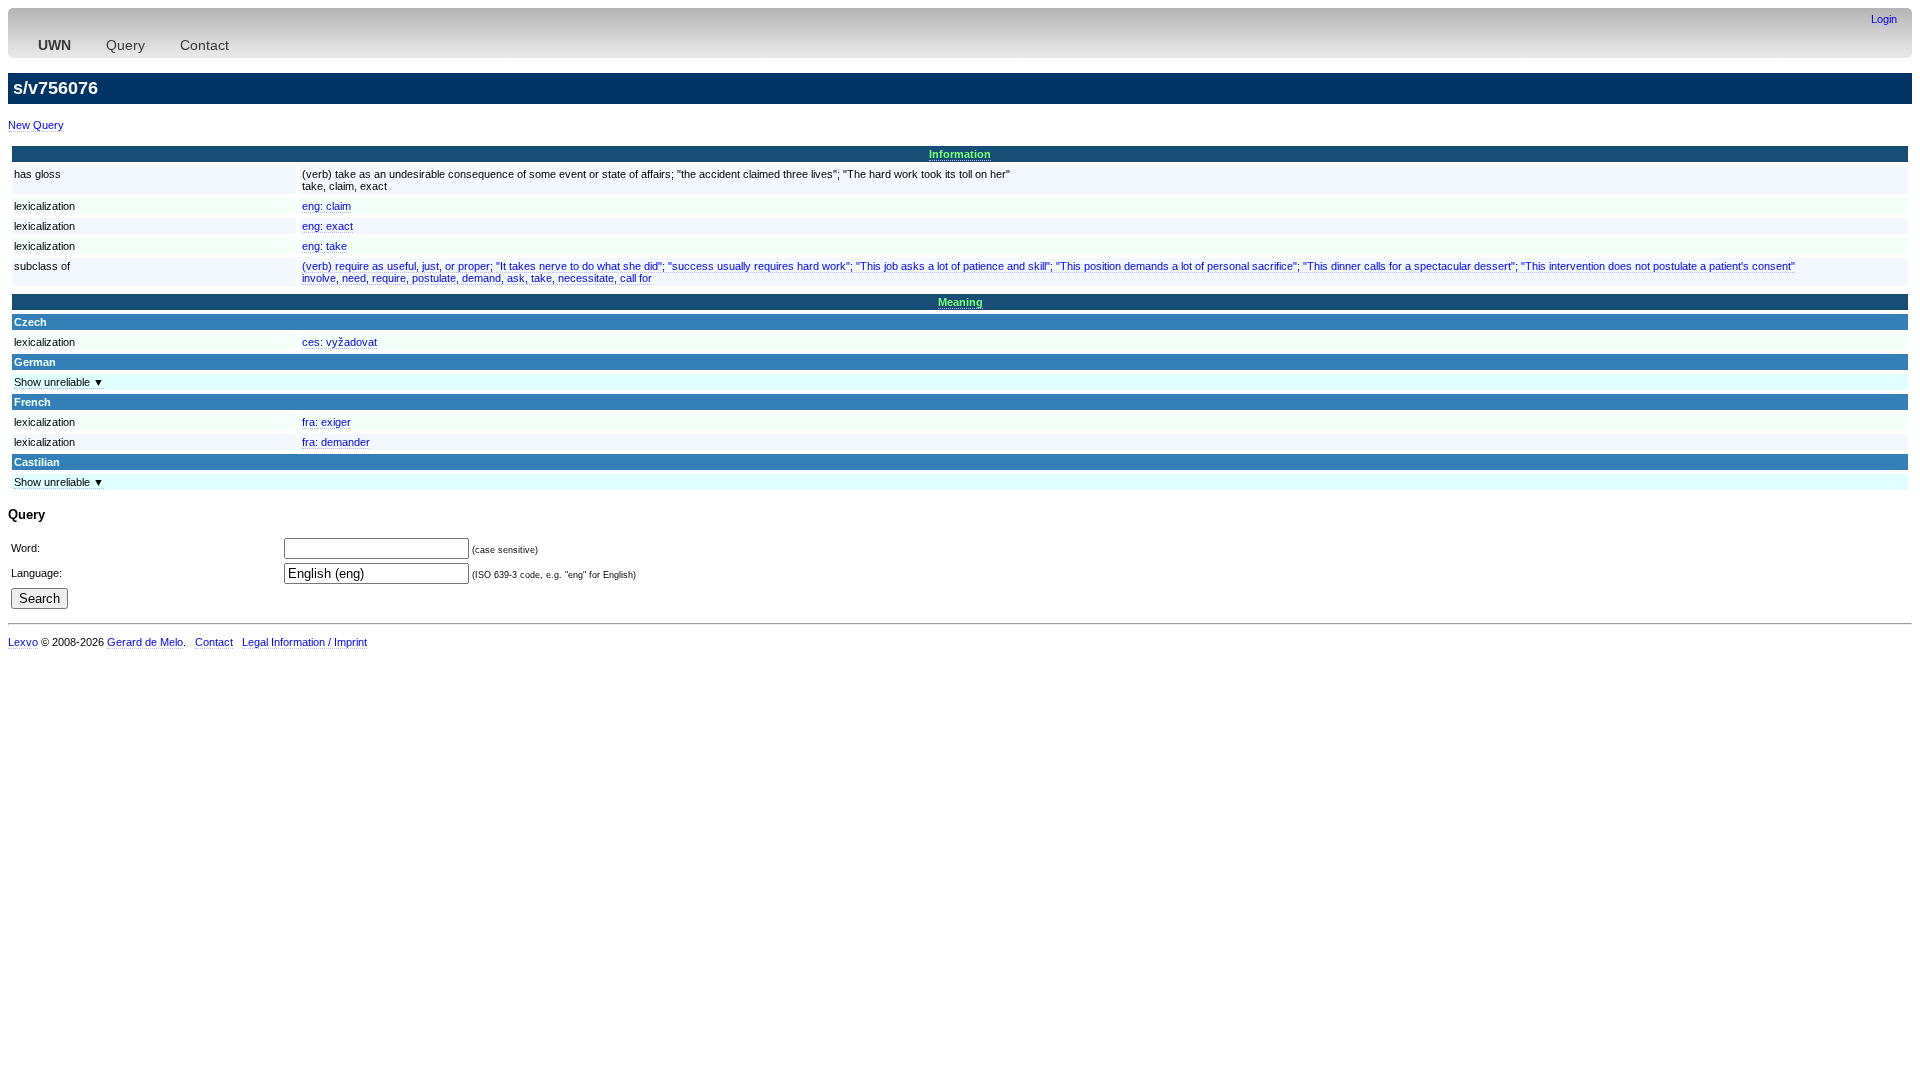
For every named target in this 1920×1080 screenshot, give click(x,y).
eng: (326, 206)
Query (125, 45)
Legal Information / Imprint (304, 642)
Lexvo (23, 642)
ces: (339, 342)
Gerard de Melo (145, 642)
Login (1884, 19)
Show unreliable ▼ (59, 382)
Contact (204, 45)
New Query (36, 125)
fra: (326, 422)
